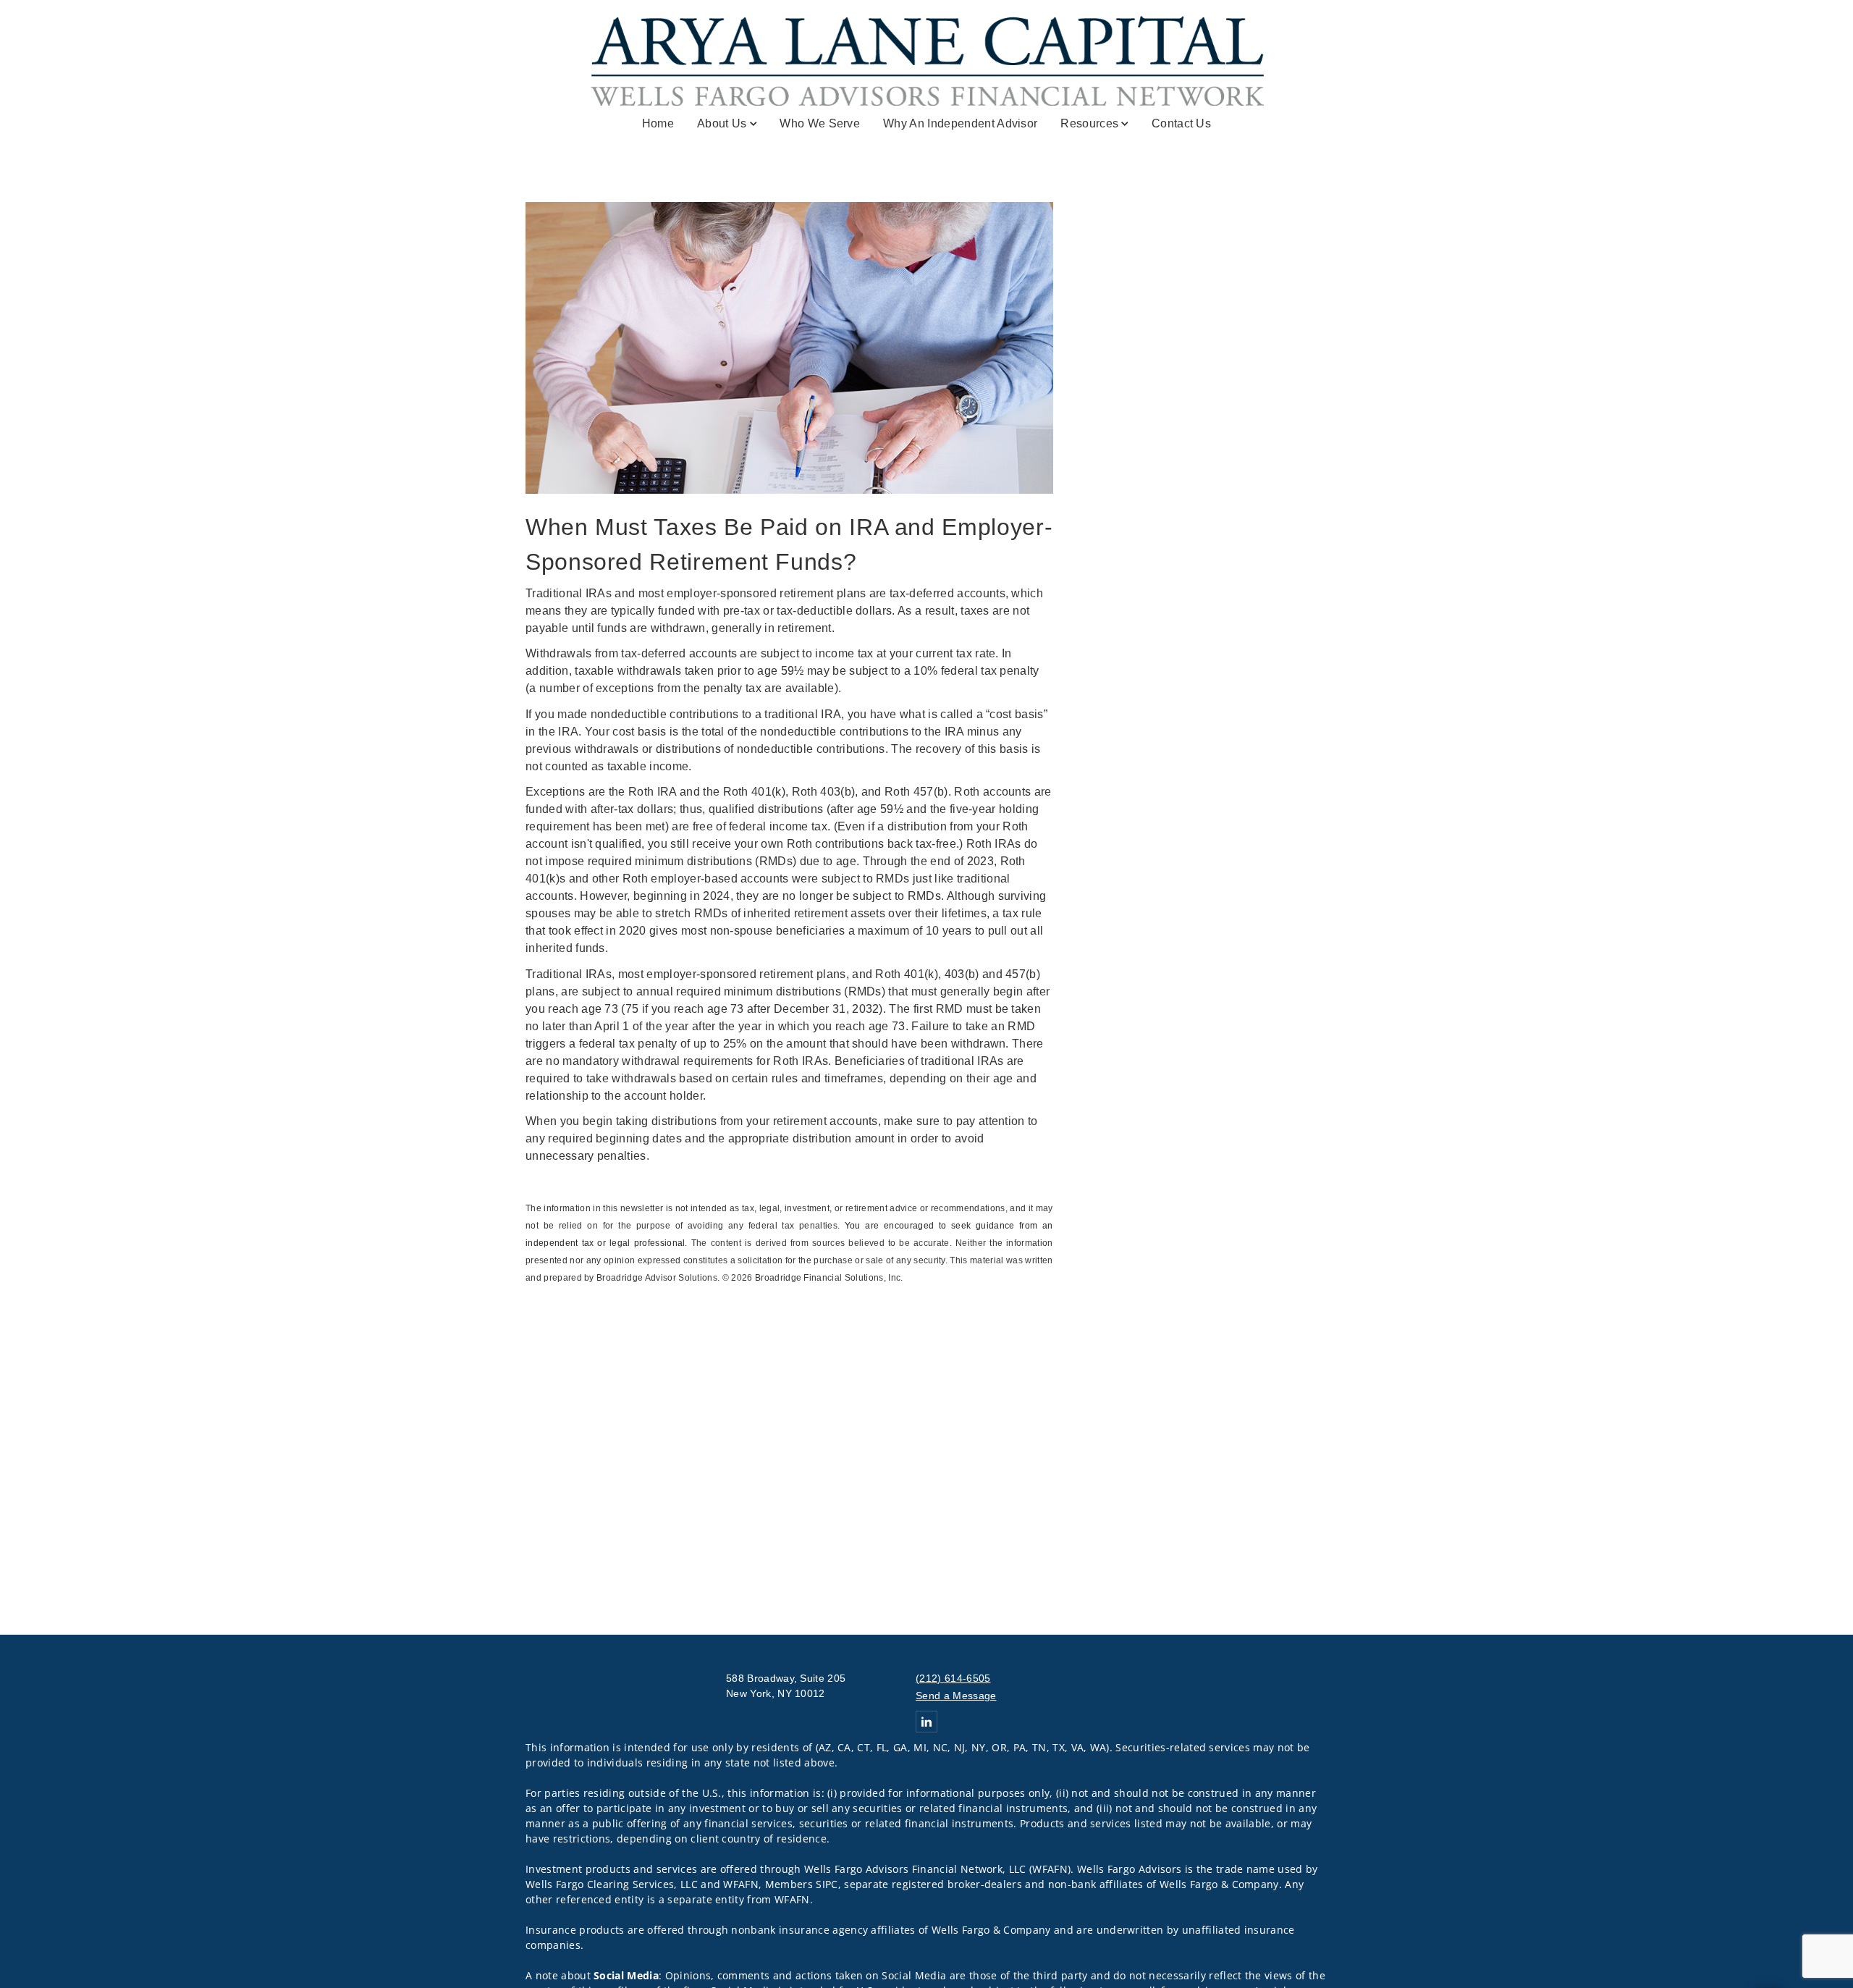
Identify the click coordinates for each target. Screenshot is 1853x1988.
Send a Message (956, 1696)
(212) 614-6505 (953, 1678)
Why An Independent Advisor (960, 123)
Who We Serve (820, 123)
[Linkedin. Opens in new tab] (926, 1722)
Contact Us (1181, 123)
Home (658, 123)
